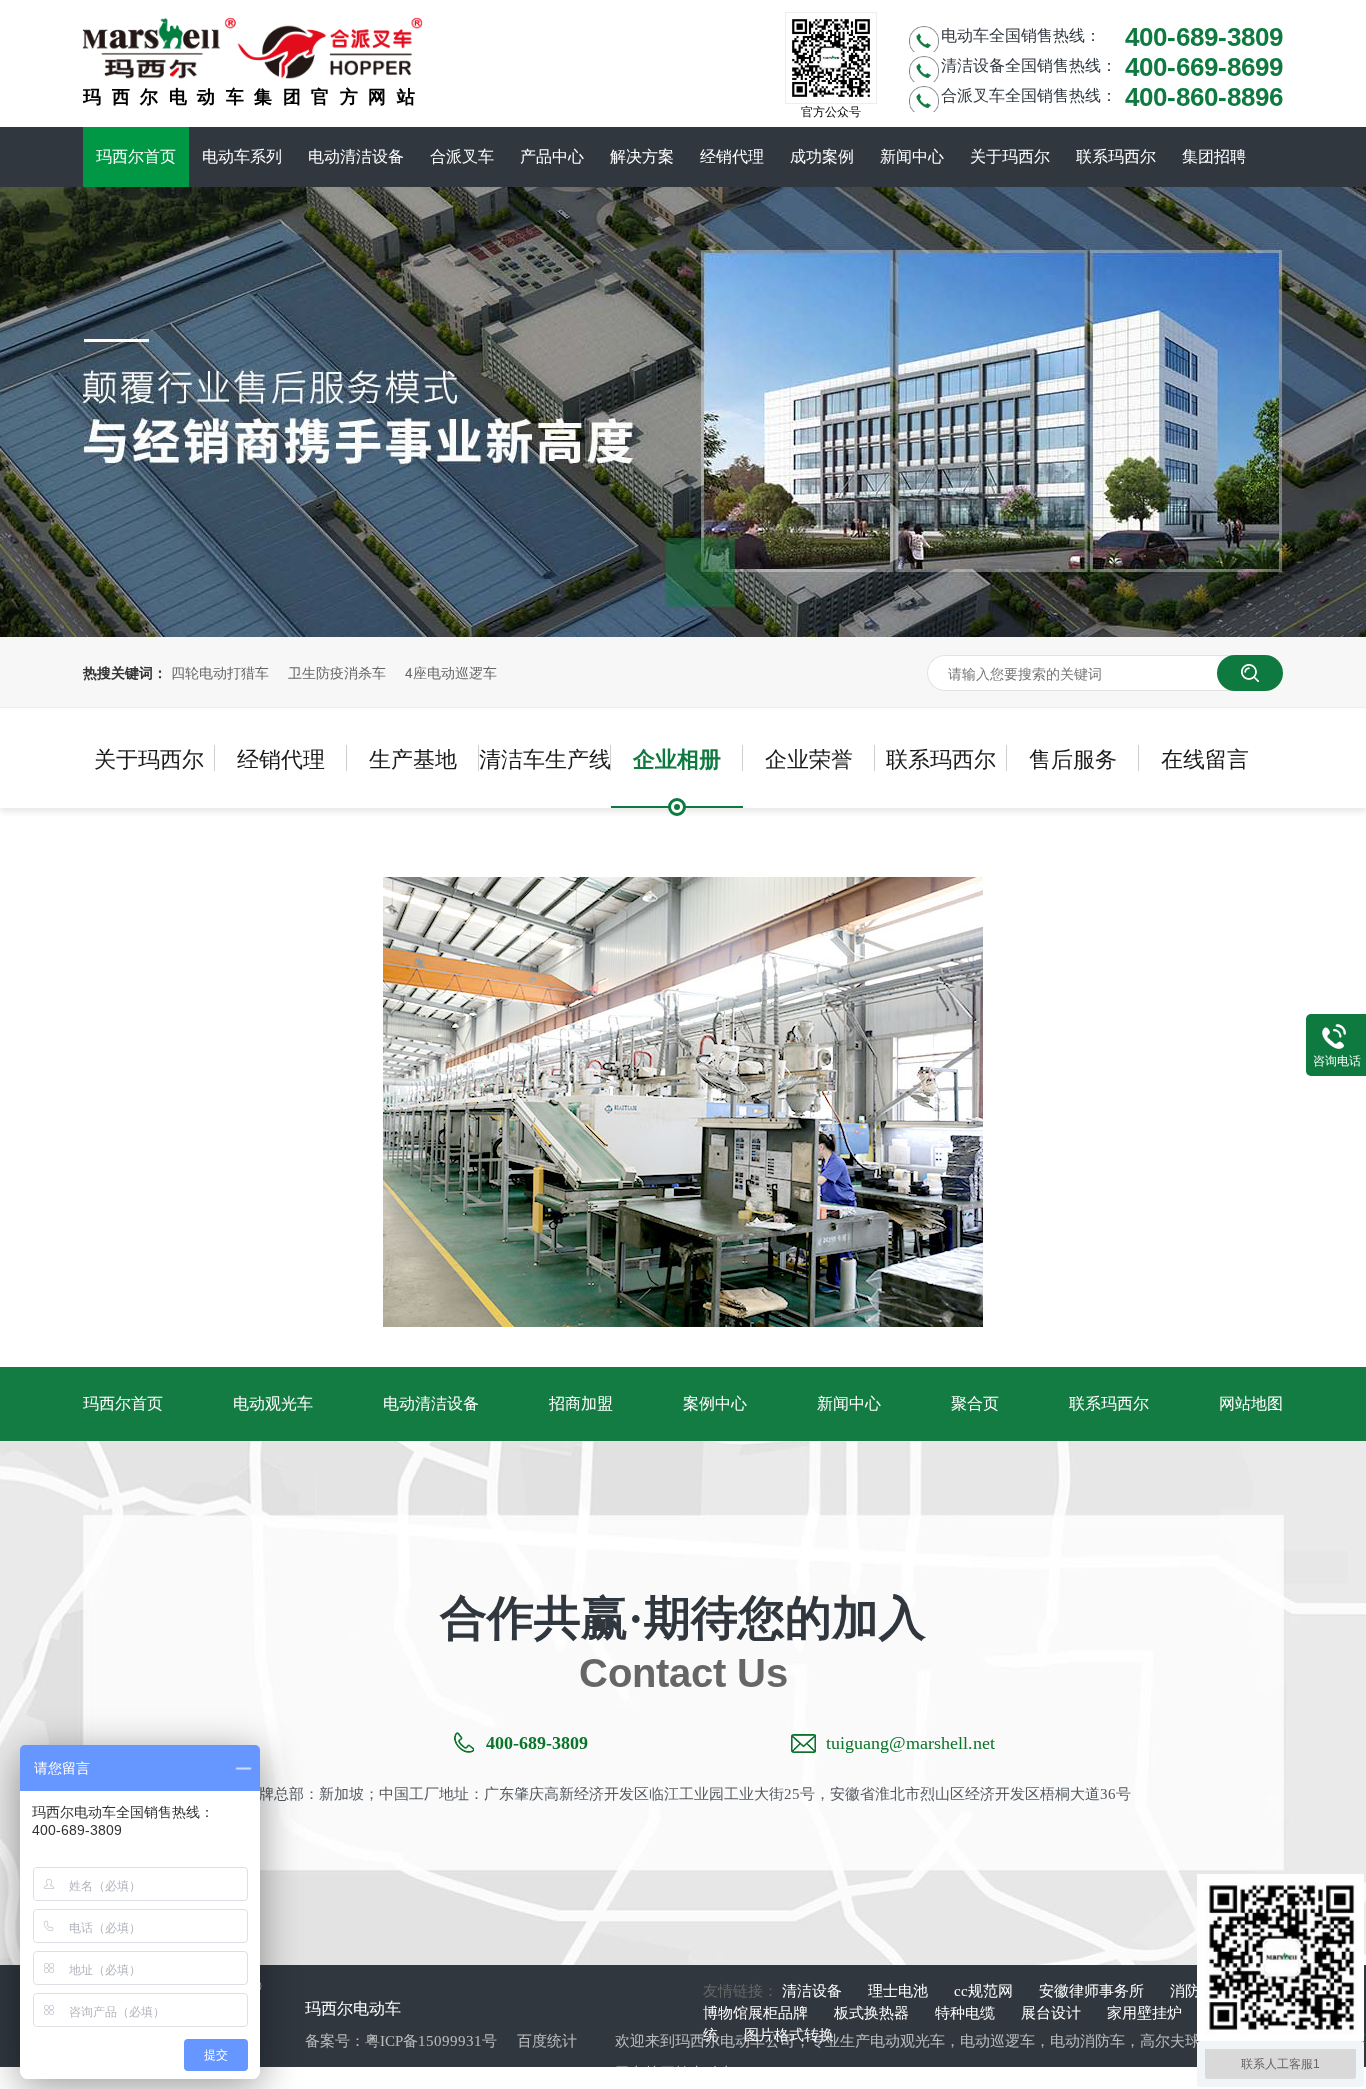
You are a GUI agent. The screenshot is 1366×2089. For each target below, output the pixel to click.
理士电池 (900, 1991)
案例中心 (715, 1403)
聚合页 (975, 1403)
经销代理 (732, 156)
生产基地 (413, 757)
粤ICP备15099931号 (431, 2041)
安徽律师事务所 (1093, 1991)
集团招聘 (1214, 156)
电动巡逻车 (997, 2041)
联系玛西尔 (1116, 156)
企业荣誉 (809, 757)
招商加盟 (581, 1403)
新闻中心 (912, 156)
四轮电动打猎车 (220, 672)
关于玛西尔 (1010, 156)
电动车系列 (242, 156)
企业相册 (677, 758)
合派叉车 (462, 156)
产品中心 (552, 156)
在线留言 (1205, 757)
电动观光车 (273, 1403)
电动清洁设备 (356, 156)
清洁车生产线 (545, 757)
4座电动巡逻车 (451, 672)
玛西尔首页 (136, 156)
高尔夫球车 (1177, 2041)
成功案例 (822, 156)
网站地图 (1251, 1403)
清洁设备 (814, 1991)
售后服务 (1073, 757)
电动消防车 (1087, 2041)
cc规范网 (985, 1991)
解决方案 (642, 156)
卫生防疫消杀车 (337, 672)
